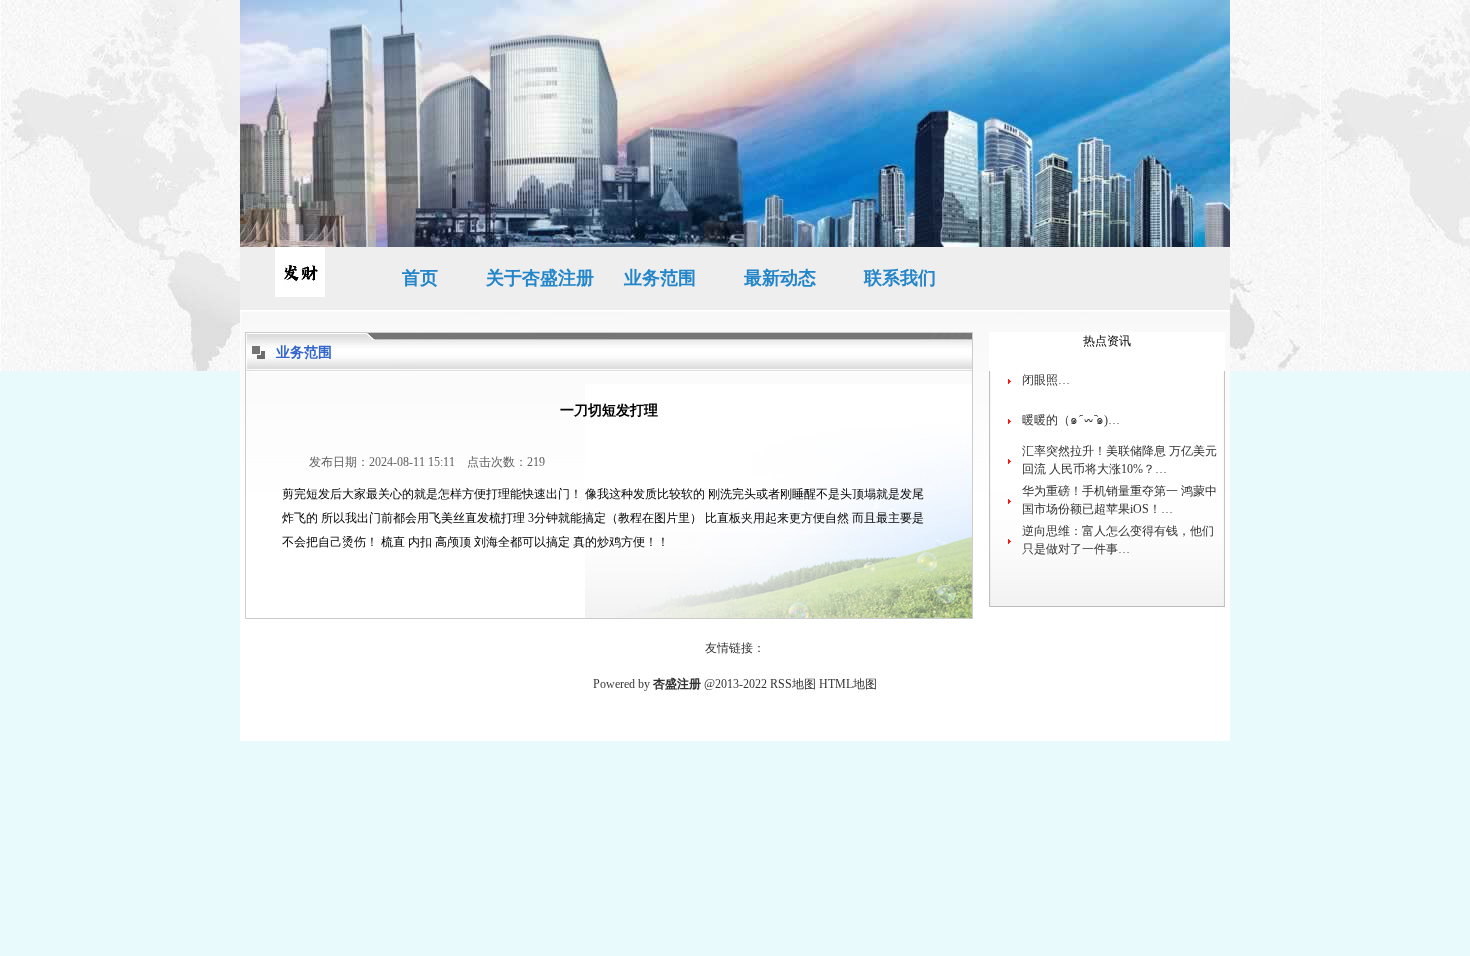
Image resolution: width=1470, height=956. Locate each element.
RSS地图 (793, 684)
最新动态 (780, 278)
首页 (420, 278)
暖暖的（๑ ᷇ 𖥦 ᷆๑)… (1071, 420)
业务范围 (660, 278)
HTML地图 (848, 684)
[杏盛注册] (300, 278)
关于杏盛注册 (540, 278)
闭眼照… (1046, 380)
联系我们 (900, 278)
